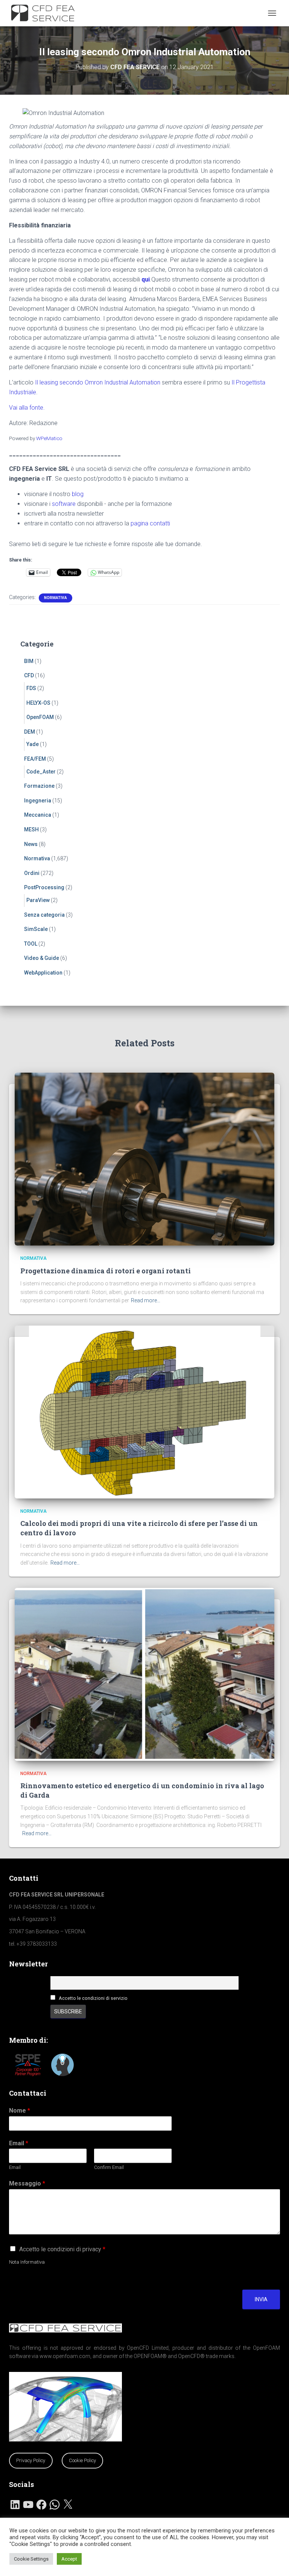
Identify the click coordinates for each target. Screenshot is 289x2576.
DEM (30, 732)
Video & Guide (42, 958)
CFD (29, 675)
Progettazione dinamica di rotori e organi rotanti (106, 1271)
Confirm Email (109, 2167)
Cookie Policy (82, 2460)
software (64, 504)
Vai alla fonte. (27, 408)
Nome (20, 2111)
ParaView (38, 900)
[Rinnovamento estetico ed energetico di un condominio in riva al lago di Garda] (144, 1674)
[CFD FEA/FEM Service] (48, 13)
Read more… (146, 1300)
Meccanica (38, 815)
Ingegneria (38, 801)
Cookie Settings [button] (31, 2559)
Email (19, 2143)
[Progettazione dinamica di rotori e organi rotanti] (144, 1159)
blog (78, 494)
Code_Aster (41, 772)
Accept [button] (69, 2559)
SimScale (36, 929)
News (31, 844)
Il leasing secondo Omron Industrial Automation (98, 382)
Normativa (56, 598)
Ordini (32, 873)
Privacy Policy (31, 2460)
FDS (31, 688)
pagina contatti (150, 523)
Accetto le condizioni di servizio (93, 1998)
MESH (31, 829)
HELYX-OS (38, 703)
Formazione (39, 786)
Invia (261, 2299)
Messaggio (27, 2183)
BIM (29, 661)
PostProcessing (44, 887)
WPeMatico (49, 438)
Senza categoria (44, 915)
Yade (33, 744)
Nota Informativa (27, 2262)
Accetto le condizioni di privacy (62, 2249)
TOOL (31, 944)
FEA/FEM (35, 759)
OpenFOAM (40, 717)
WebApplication (43, 973)
